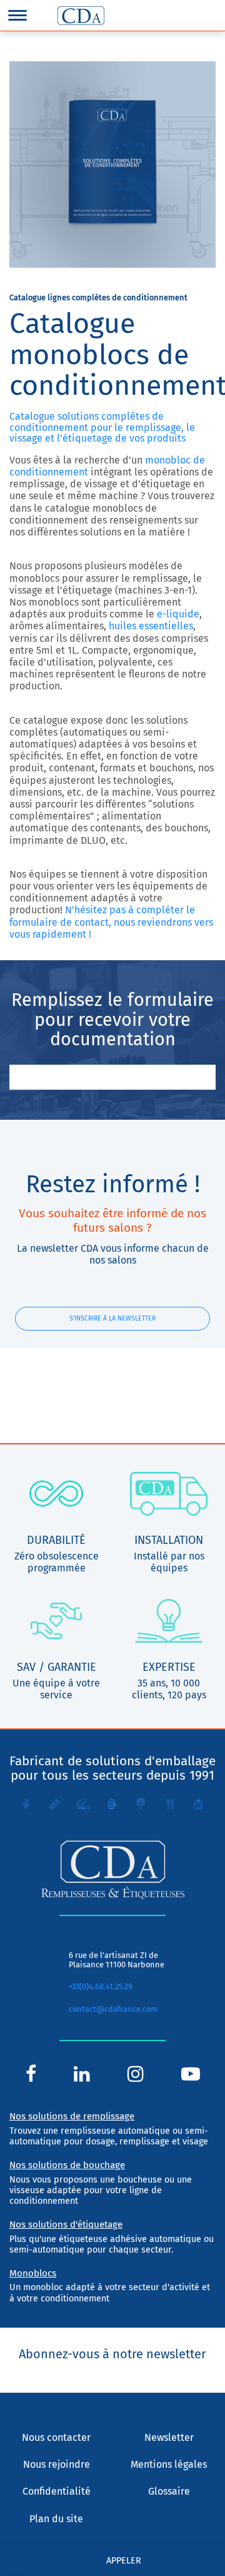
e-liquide (178, 614)
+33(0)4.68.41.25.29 (101, 1986)
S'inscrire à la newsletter (112, 1318)
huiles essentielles (151, 626)
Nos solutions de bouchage (67, 2165)
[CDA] (81, 16)
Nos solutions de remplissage (72, 2116)
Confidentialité (57, 2491)
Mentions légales (169, 2464)
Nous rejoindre (57, 2464)
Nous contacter (56, 2437)
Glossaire (169, 2491)
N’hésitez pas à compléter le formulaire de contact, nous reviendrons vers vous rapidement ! (111, 922)
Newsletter (169, 2437)
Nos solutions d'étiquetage (66, 2224)
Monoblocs (33, 2273)
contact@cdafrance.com (113, 2009)
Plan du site (56, 2519)
